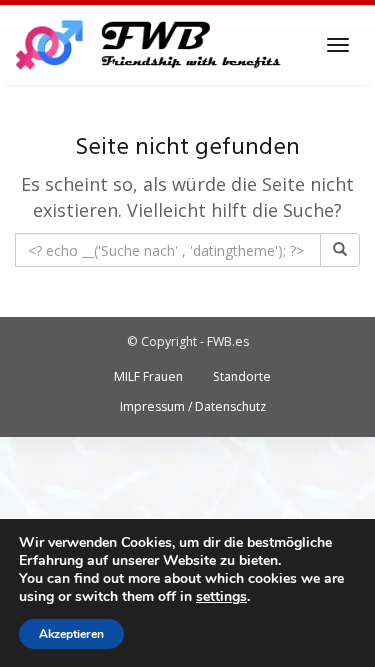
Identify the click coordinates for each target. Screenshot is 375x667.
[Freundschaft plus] (150, 45)
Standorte (242, 376)
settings (221, 597)
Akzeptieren (71, 634)
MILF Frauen (148, 376)
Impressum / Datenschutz (193, 406)
